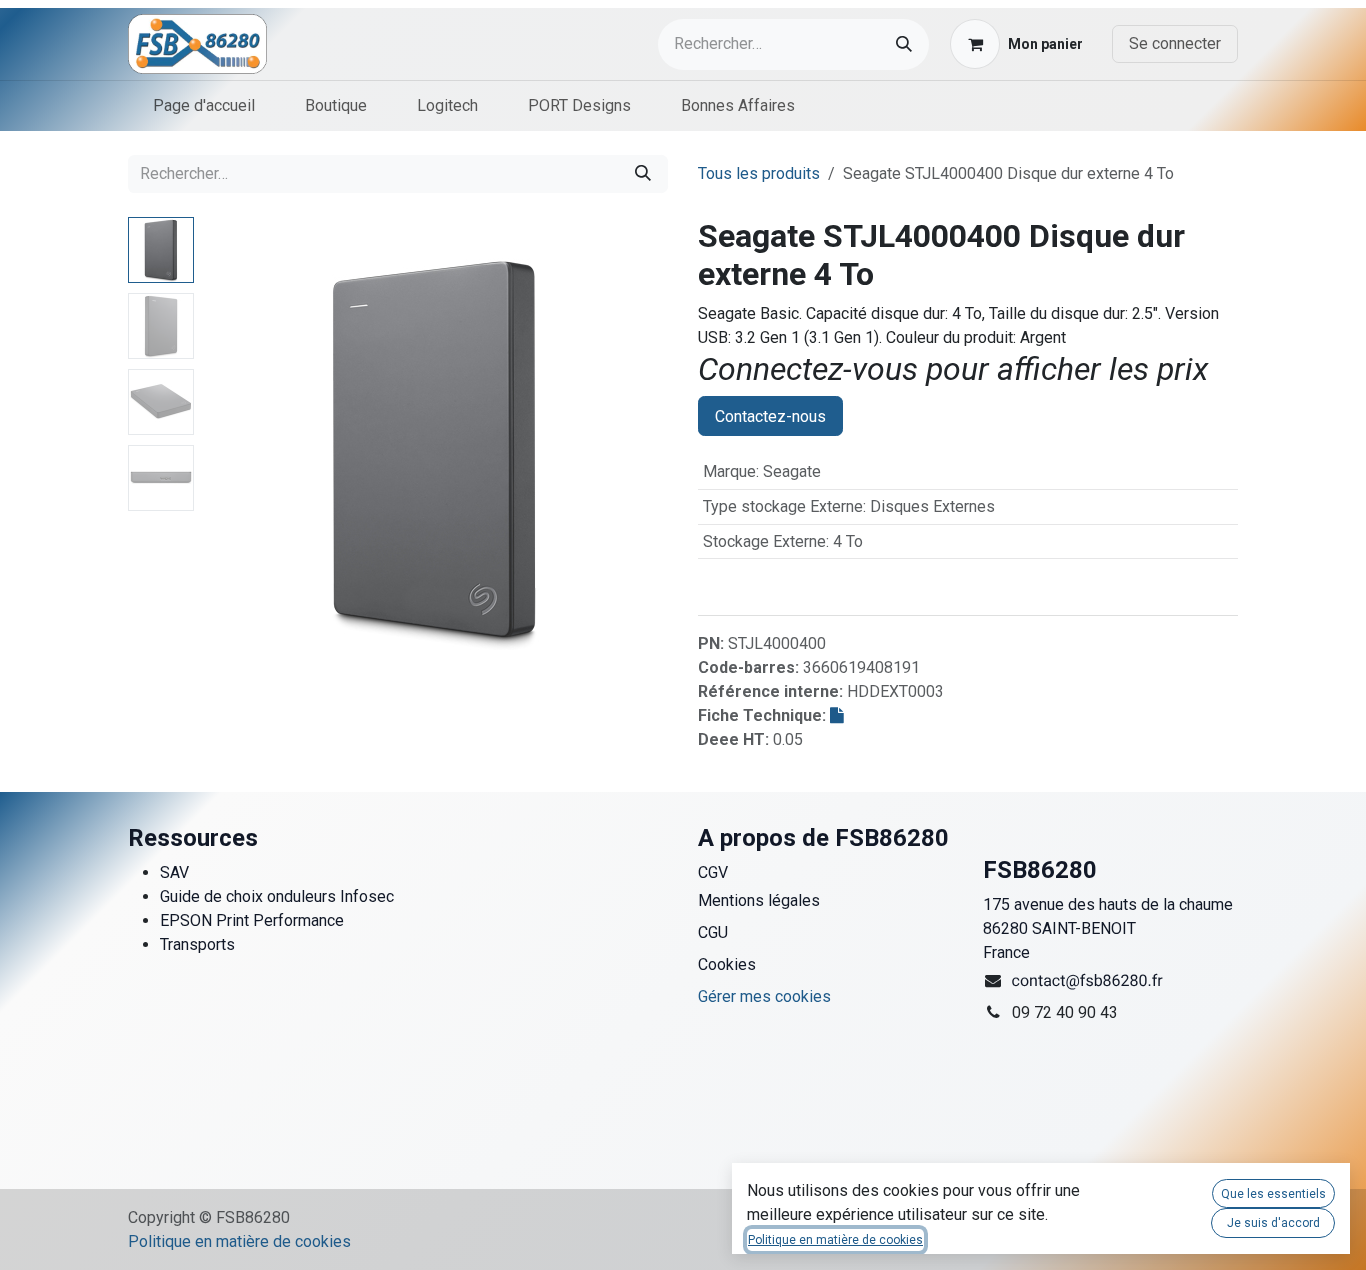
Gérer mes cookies (764, 996)
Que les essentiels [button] (1273, 1194)
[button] (225, 450)
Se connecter (1175, 43)
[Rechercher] (904, 44)
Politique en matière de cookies (239, 1241)
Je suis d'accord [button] (1273, 1223)
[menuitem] (204, 106)
